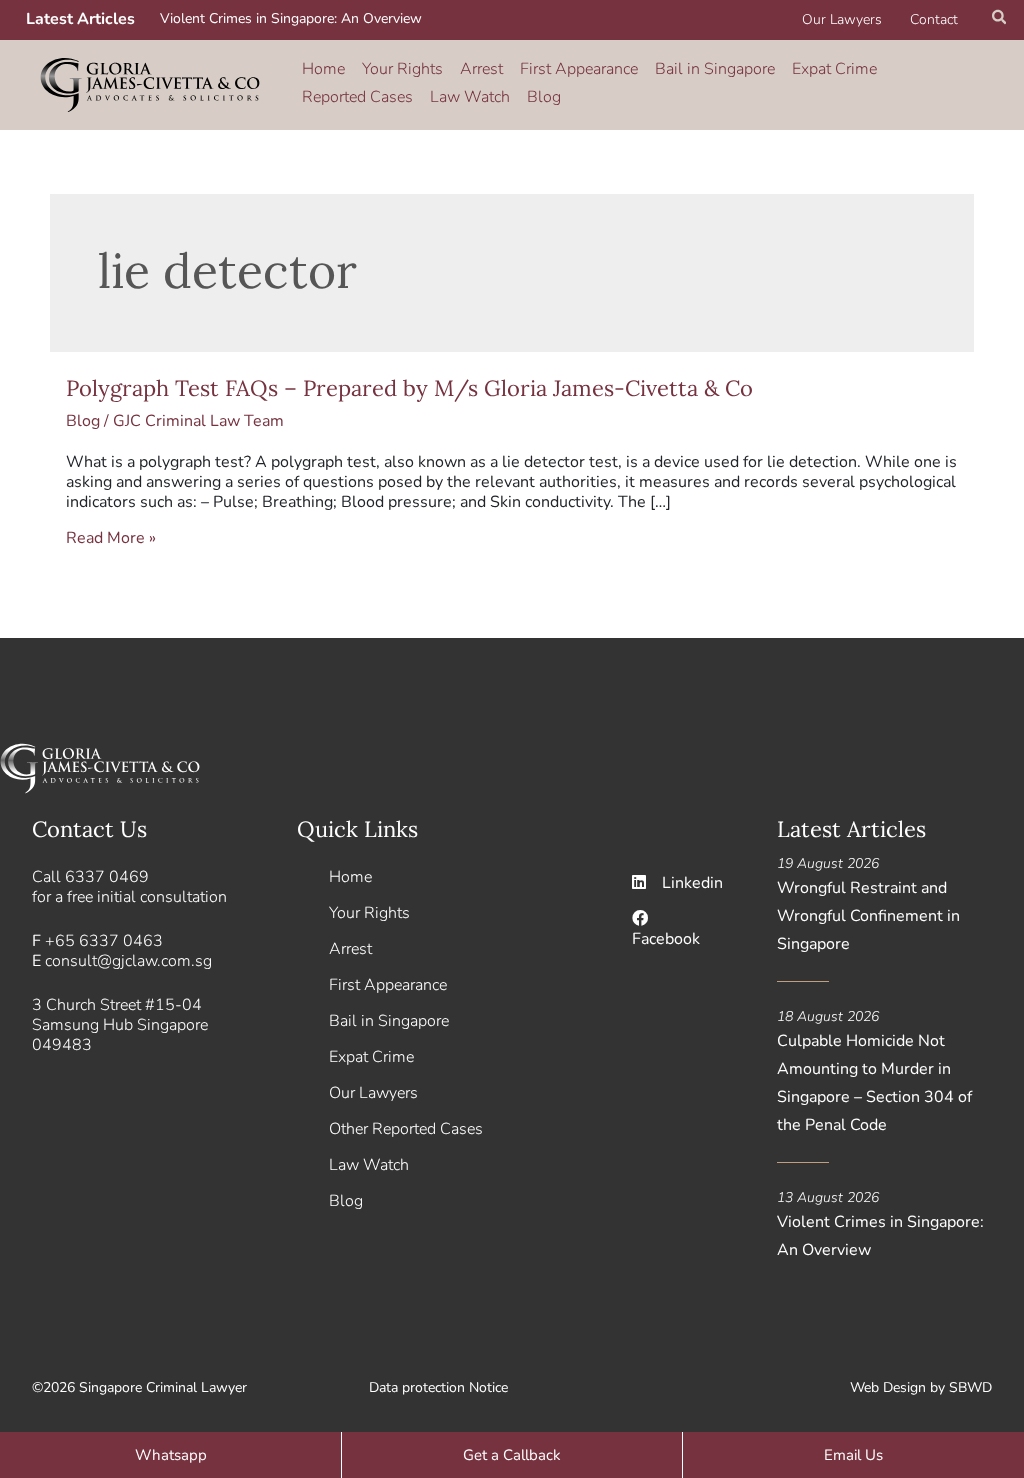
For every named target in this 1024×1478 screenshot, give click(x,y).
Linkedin (692, 883)
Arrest (481, 69)
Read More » (111, 538)
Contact (934, 19)
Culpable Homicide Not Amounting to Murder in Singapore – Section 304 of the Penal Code (874, 1083)
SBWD (970, 1387)
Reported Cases (357, 97)
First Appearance (579, 69)
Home (323, 69)
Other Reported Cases (406, 1129)
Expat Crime (834, 69)
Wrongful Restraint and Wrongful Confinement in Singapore (868, 916)
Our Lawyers (842, 19)
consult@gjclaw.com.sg (128, 961)
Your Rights (402, 69)
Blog (544, 97)
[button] (1000, 20)
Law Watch (470, 97)
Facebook (666, 939)
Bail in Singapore (715, 69)
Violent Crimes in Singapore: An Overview (291, 18)
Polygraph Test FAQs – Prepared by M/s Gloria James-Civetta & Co (409, 388)
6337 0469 (107, 877)
